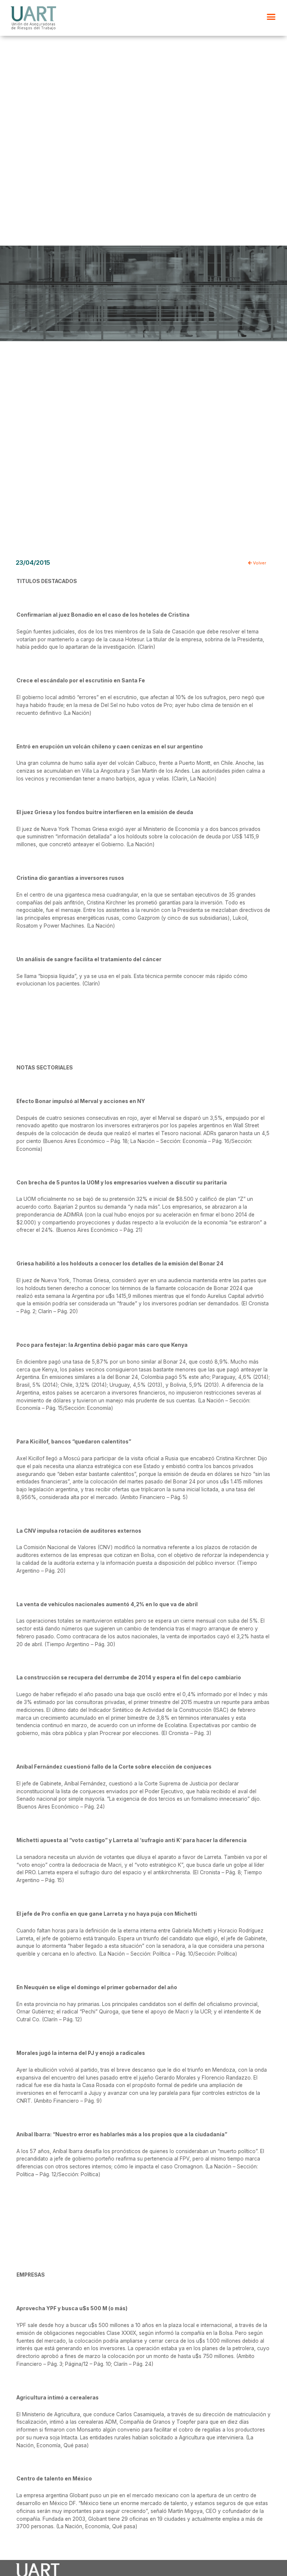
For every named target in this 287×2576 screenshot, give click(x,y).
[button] (271, 17)
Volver (259, 563)
